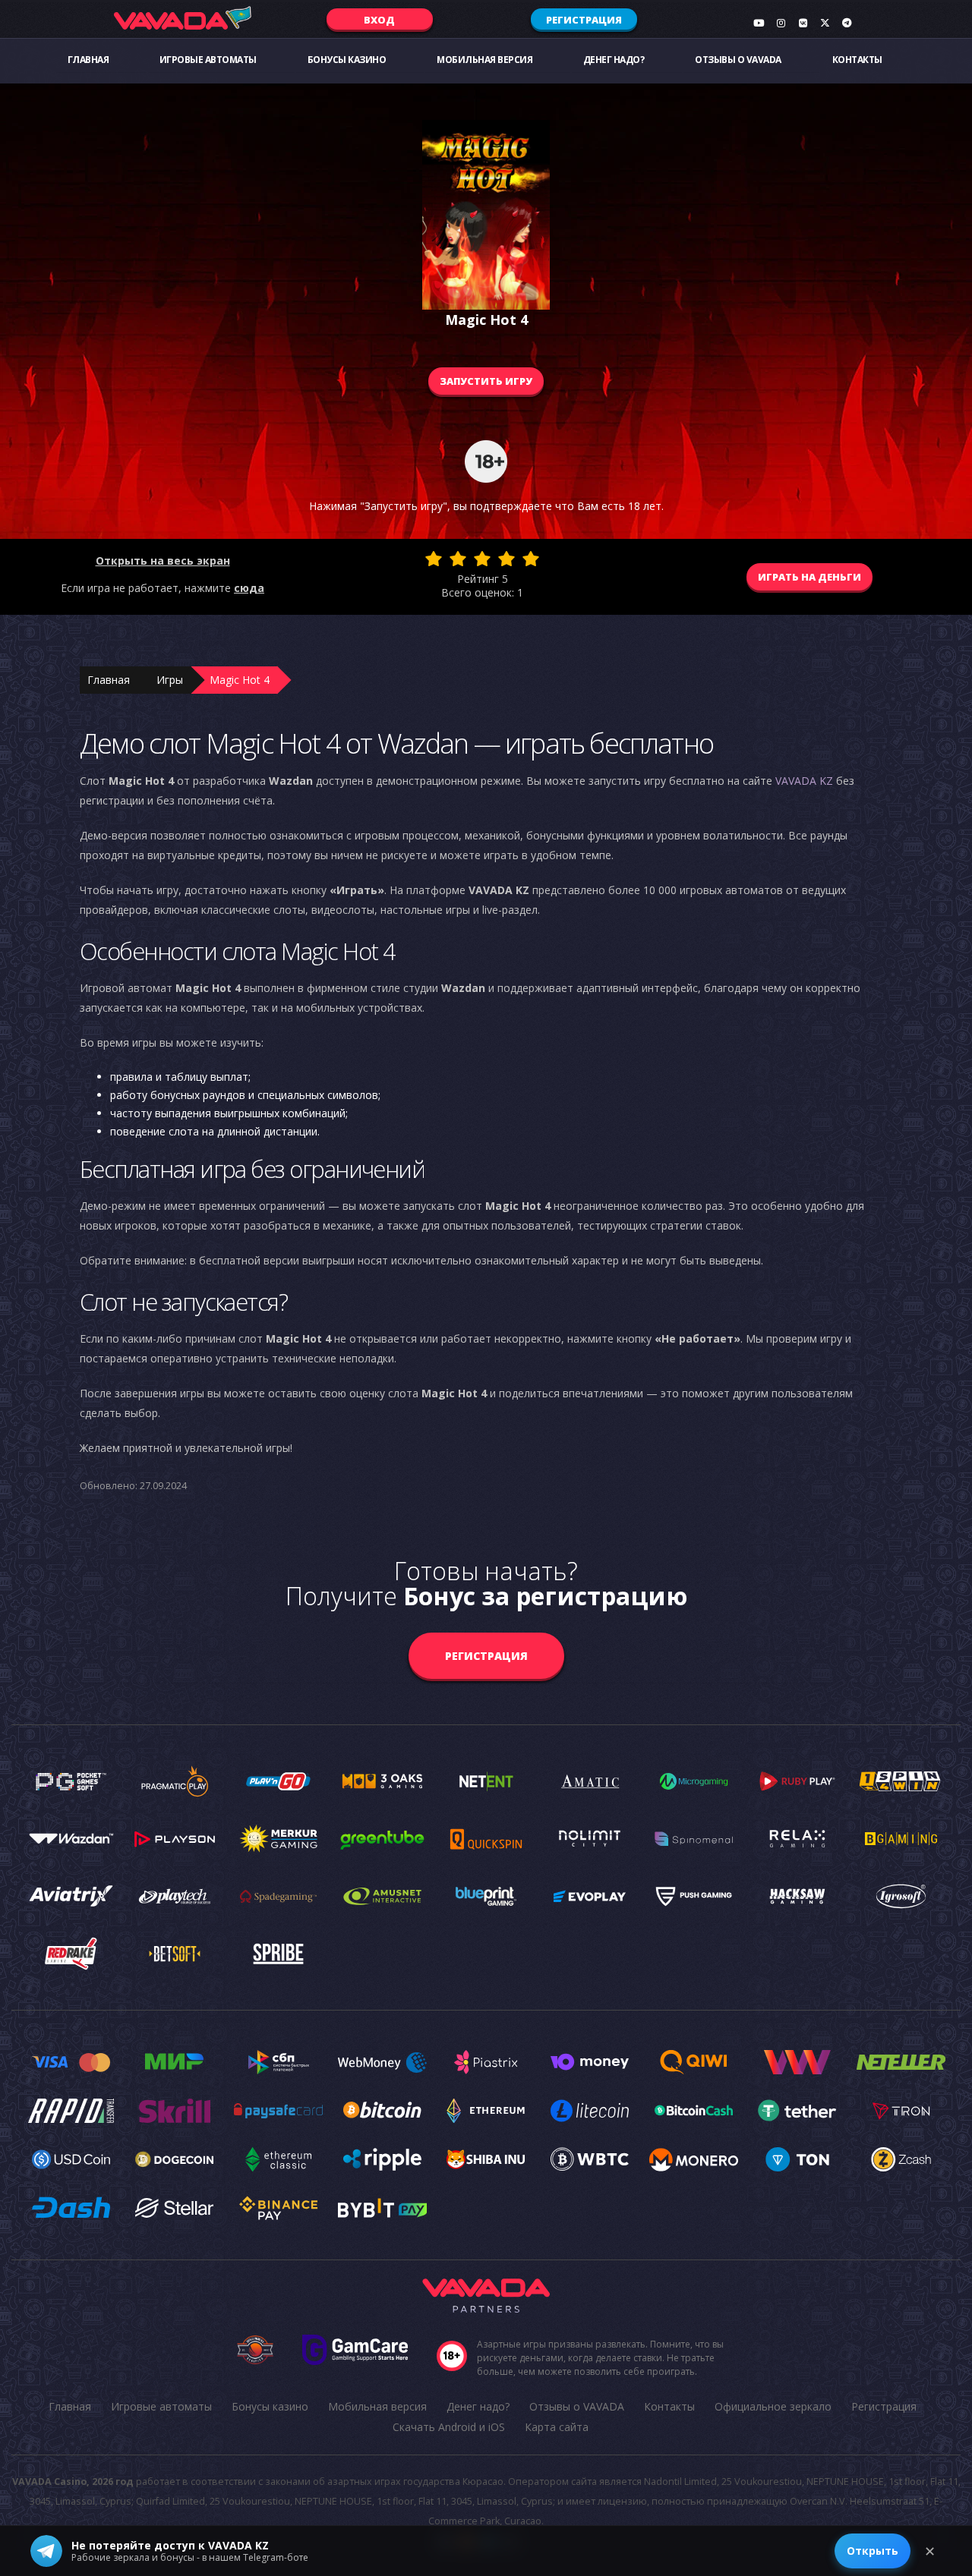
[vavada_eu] (825, 23)
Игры (170, 680)
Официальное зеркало (773, 2406)
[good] (507, 559)
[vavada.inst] (781, 23)
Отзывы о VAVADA (738, 60)
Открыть (873, 2551)
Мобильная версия (484, 60)
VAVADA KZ (804, 781)
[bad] (434, 559)
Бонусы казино (347, 60)
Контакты (857, 60)
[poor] (458, 559)
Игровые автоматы (208, 60)
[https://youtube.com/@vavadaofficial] (759, 23)
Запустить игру (486, 381)
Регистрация (584, 20)
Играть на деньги (809, 577)
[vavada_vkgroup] (803, 23)
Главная (88, 60)
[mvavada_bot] (847, 23)
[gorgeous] (531, 559)
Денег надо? (614, 60)
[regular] (482, 559)
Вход (379, 20)
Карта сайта (557, 2427)
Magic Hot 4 (240, 680)
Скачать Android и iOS (449, 2427)
